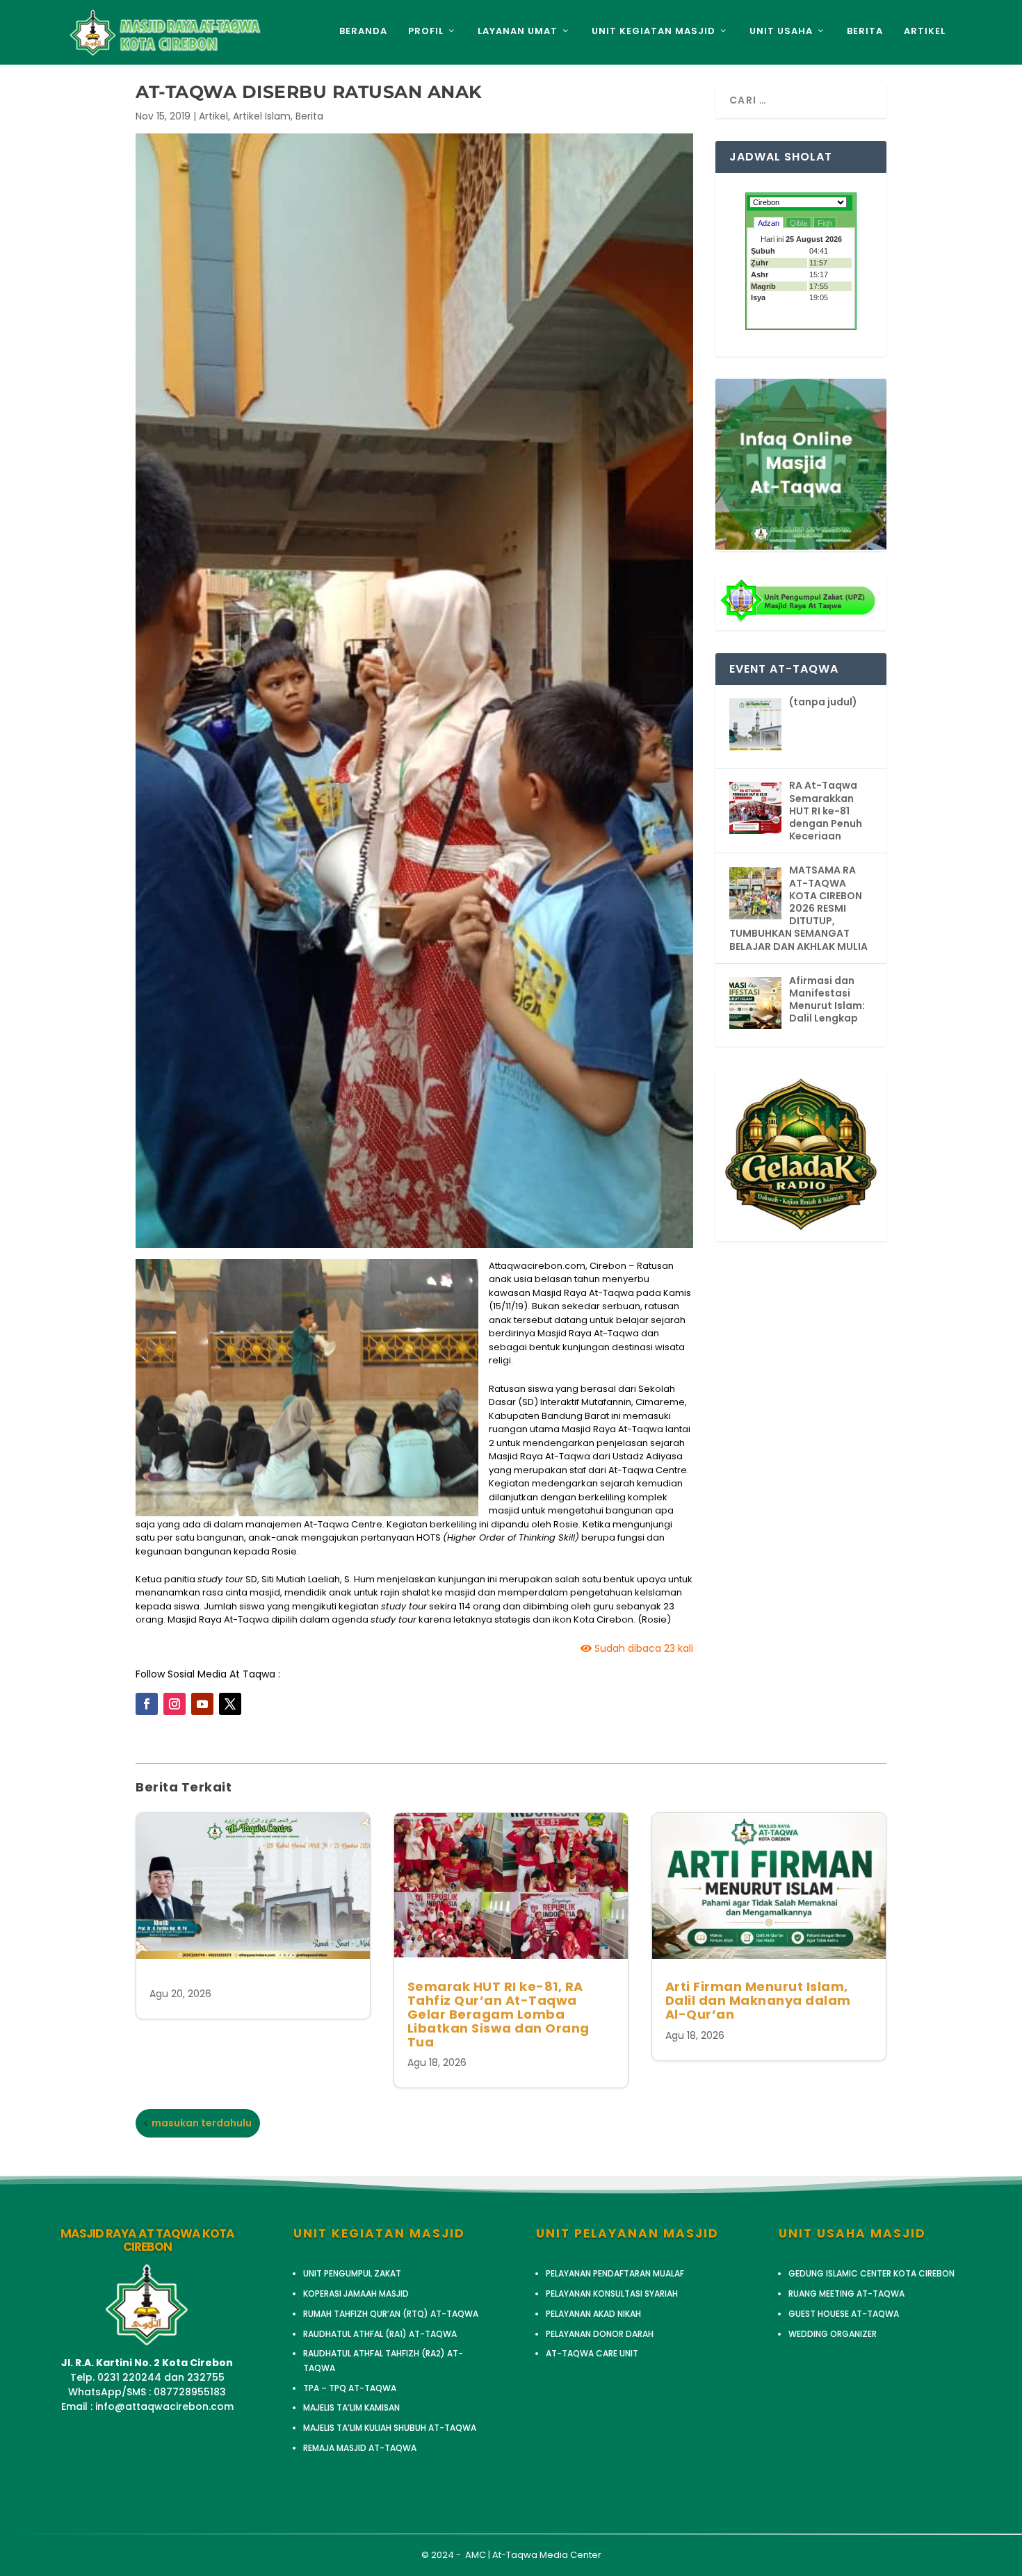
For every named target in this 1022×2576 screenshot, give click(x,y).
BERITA (865, 32)
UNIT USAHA (781, 32)
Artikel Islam (262, 116)
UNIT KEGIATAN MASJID (654, 32)
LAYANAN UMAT (518, 32)
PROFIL (426, 32)
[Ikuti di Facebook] (147, 1704)
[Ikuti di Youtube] (202, 1704)
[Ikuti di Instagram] (175, 1704)
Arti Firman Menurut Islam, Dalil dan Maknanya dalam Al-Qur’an (758, 2000)
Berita (309, 116)
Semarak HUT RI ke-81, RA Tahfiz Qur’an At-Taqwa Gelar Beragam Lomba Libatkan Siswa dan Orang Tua (498, 2014)
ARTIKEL (925, 32)
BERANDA (363, 32)
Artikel (213, 116)
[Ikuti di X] (230, 1704)
